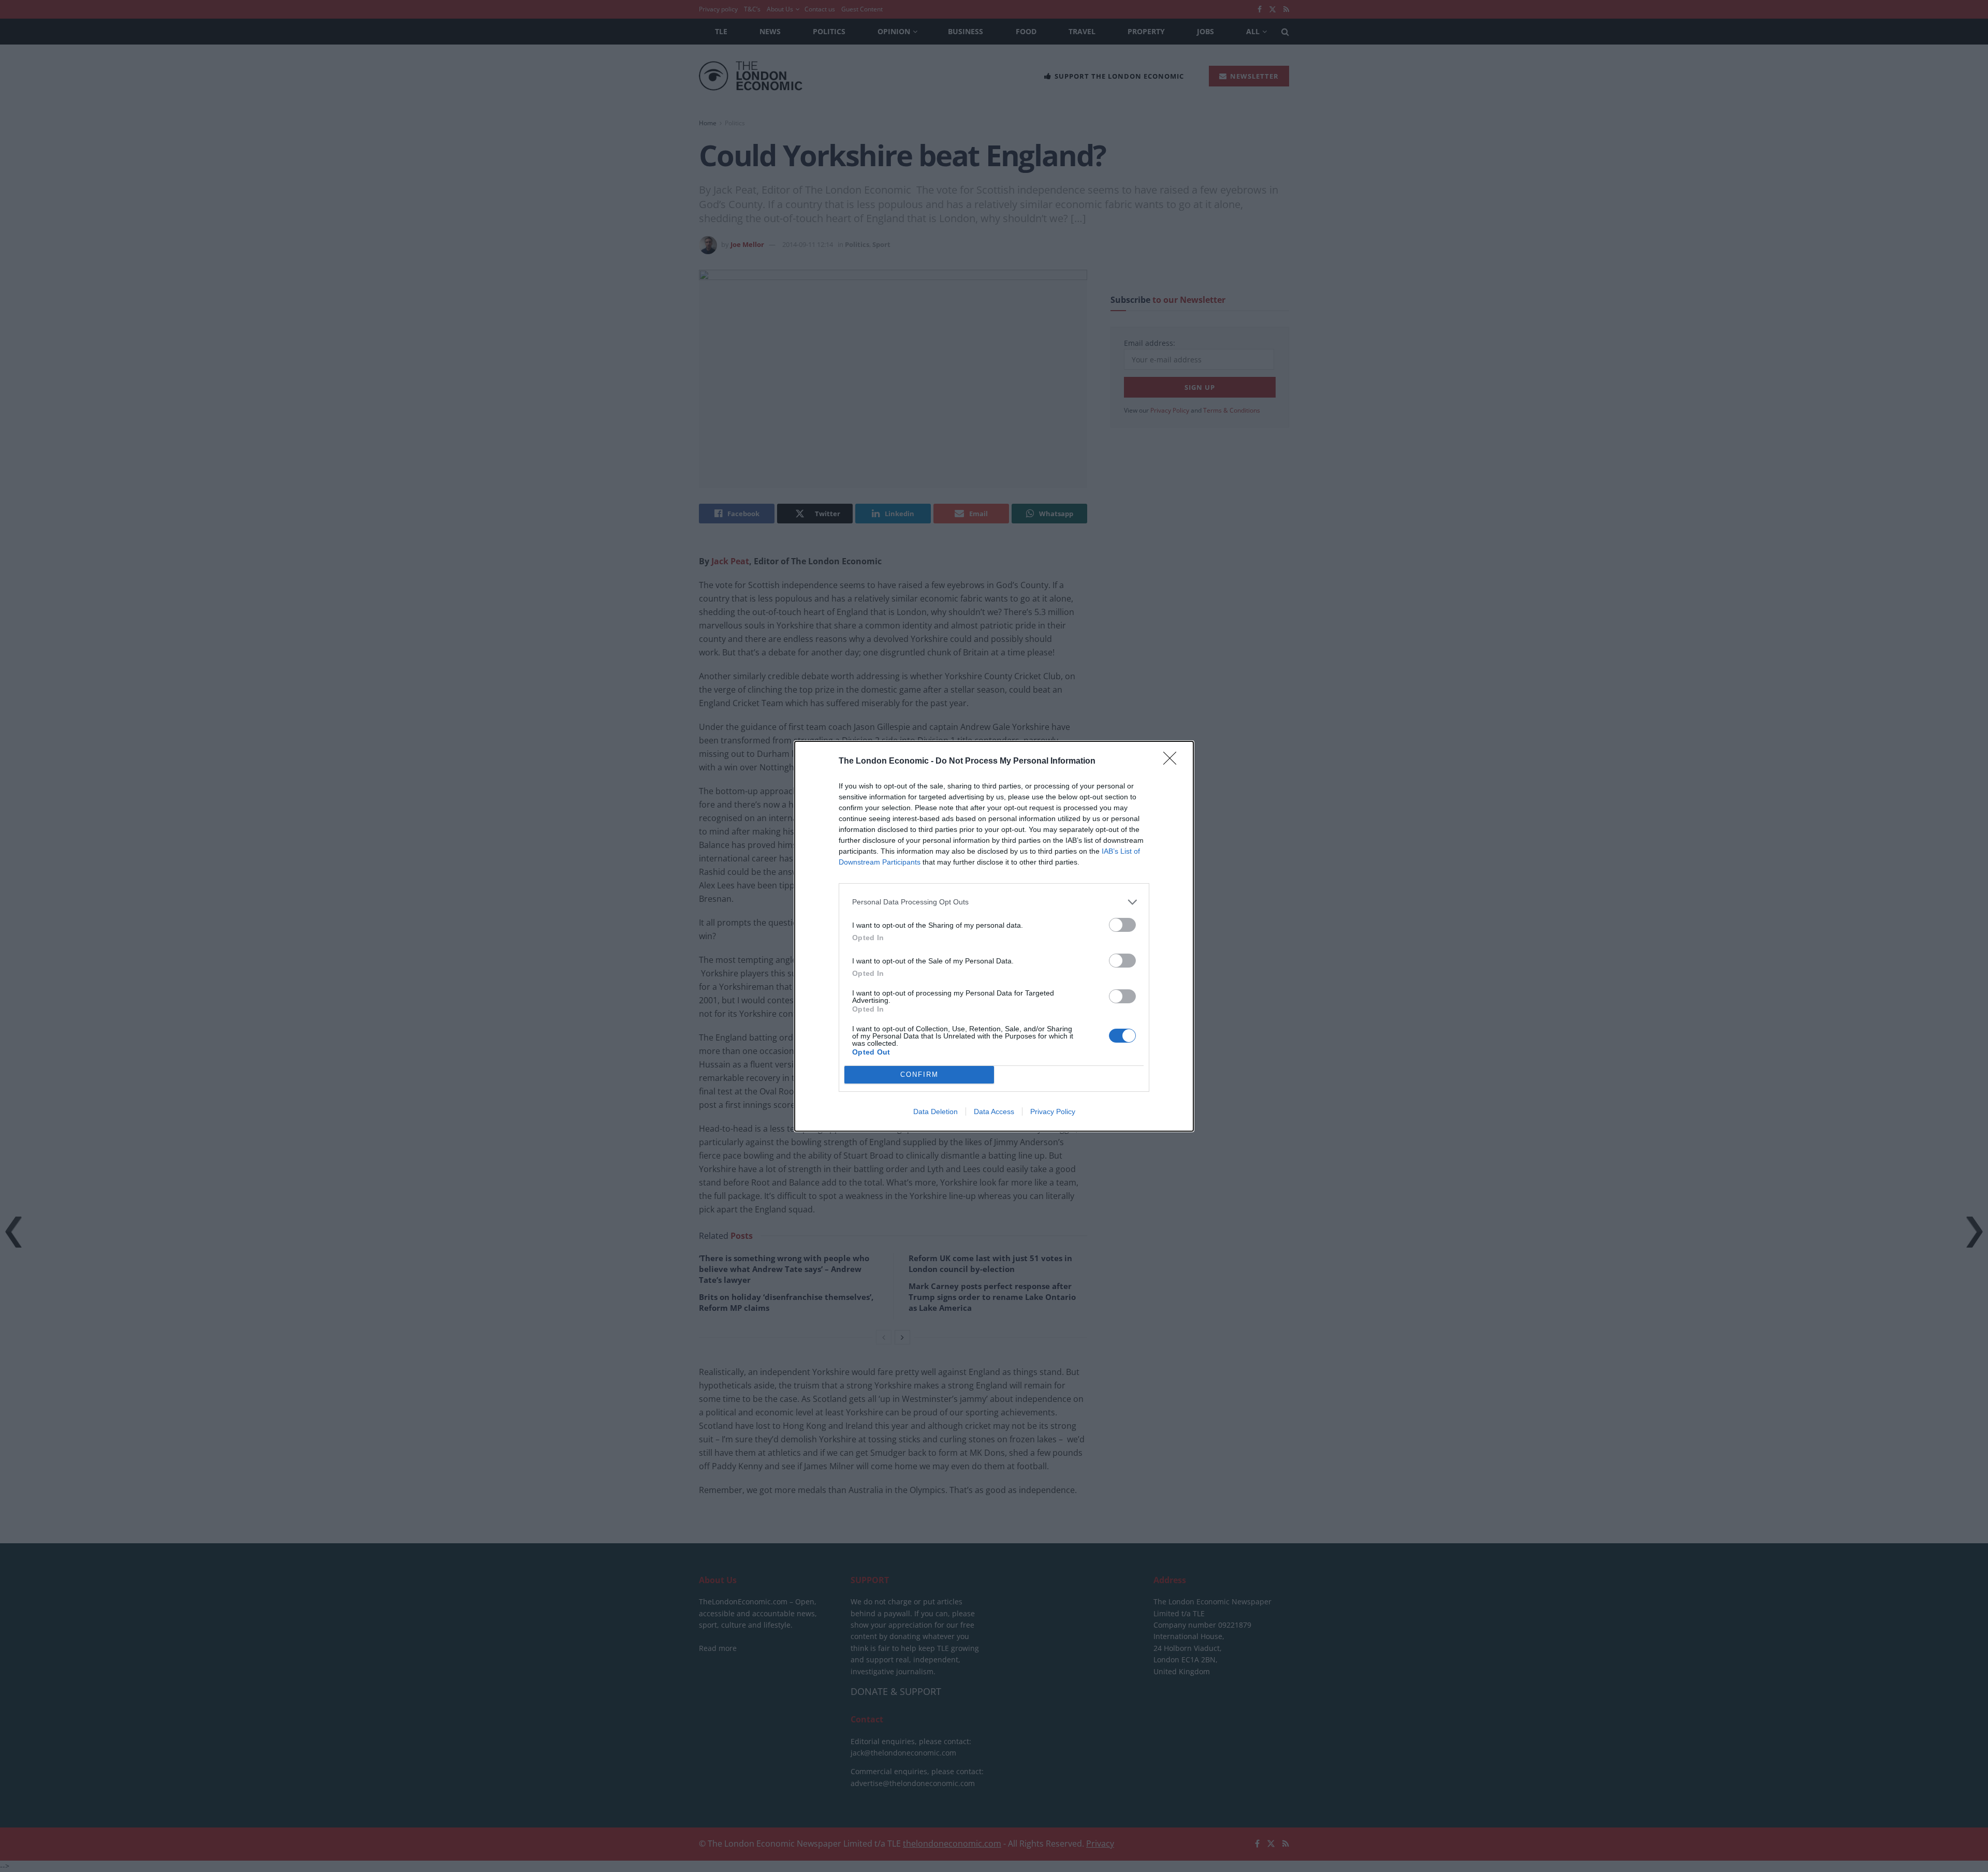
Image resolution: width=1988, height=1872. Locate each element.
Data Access (994, 1111)
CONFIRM (919, 1074)
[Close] (1173, 762)
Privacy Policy (1053, 1111)
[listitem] (994, 902)
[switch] (1122, 925)
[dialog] (994, 936)
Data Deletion (935, 1111)
